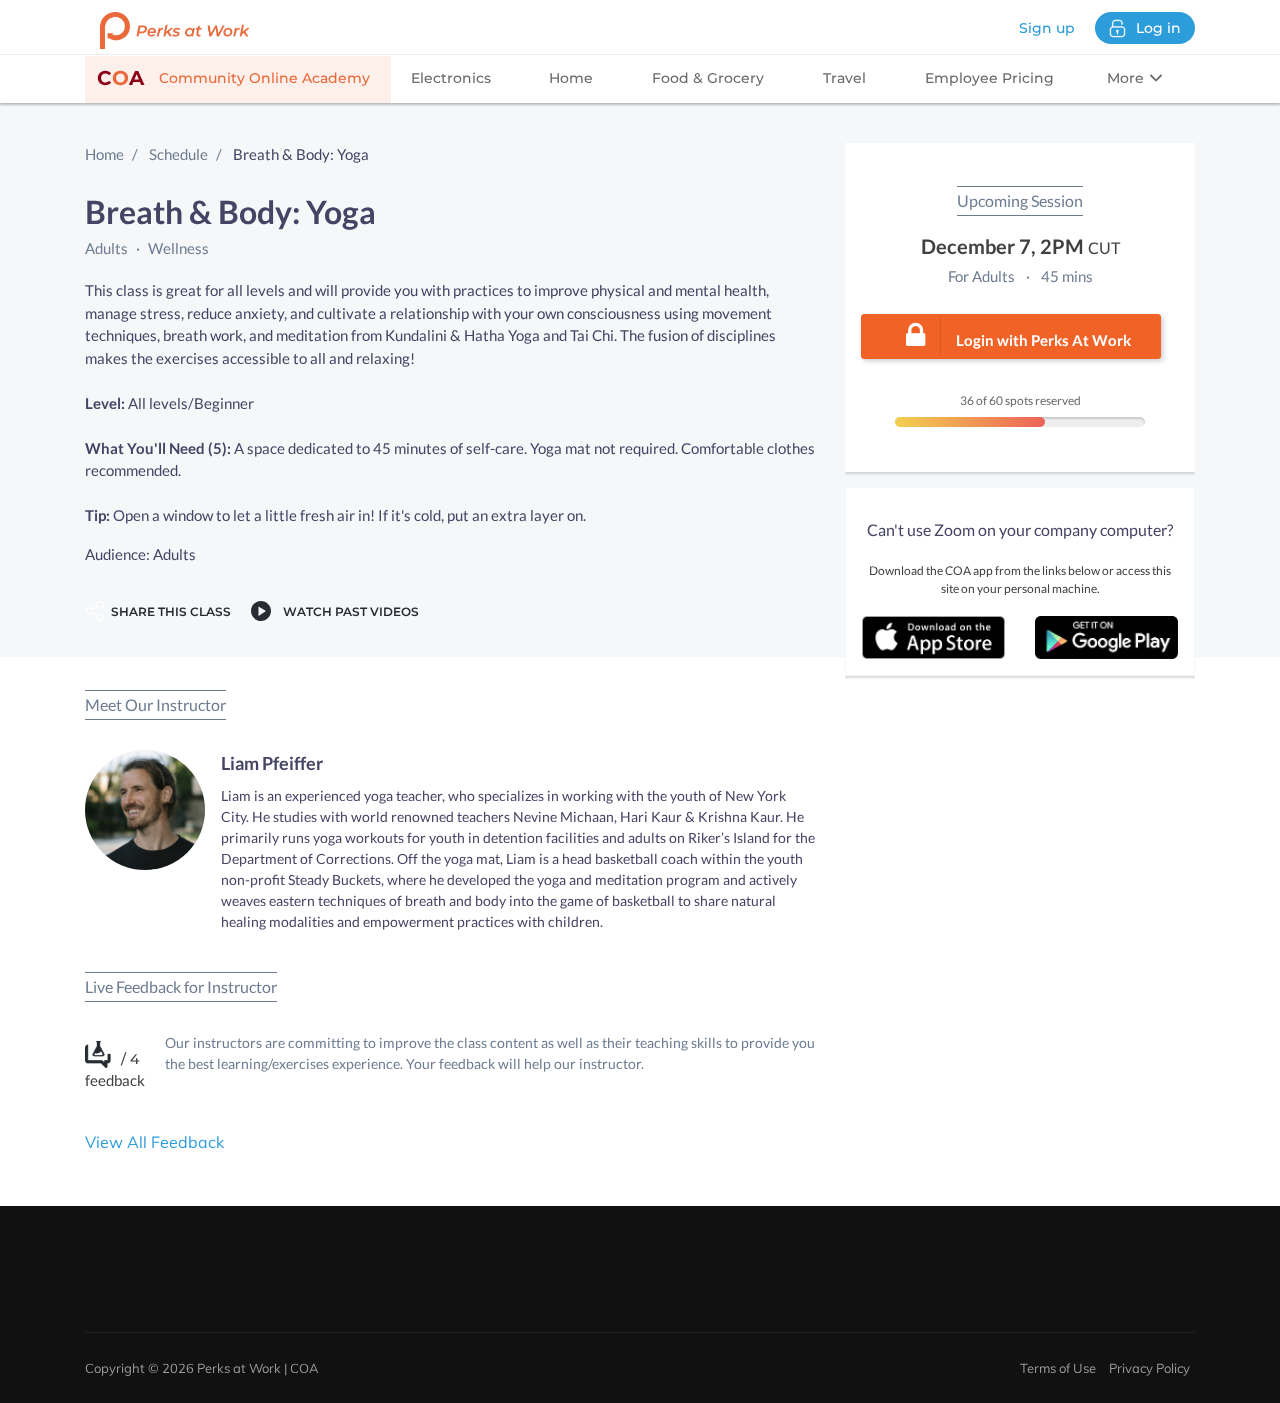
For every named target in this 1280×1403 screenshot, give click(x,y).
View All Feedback (154, 1142)
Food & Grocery (708, 78)
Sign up (1047, 28)
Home (571, 78)
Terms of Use (1058, 1368)
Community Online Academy (233, 78)
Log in (1158, 28)
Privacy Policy (1149, 1368)
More (1127, 78)
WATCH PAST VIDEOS (348, 611)
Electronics (451, 78)
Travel (844, 78)
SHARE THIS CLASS (168, 611)
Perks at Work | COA (258, 1368)
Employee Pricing (989, 78)
